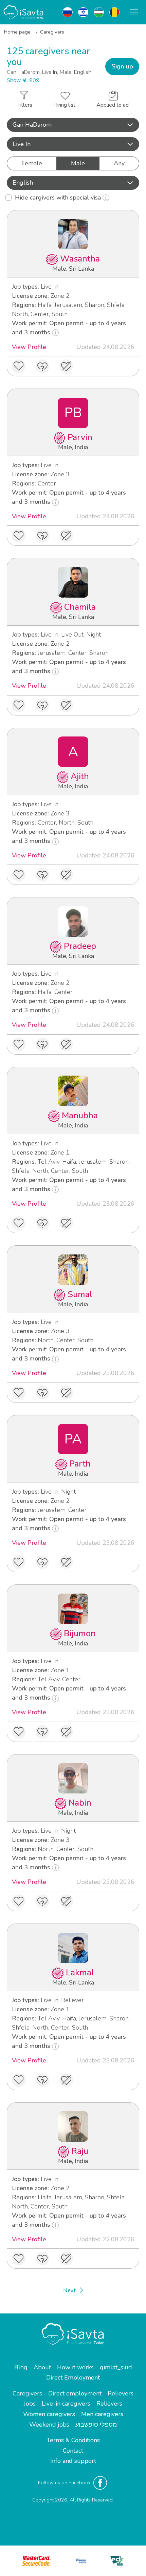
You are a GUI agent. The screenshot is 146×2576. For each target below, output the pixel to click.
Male (78, 163)
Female (32, 163)
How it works (75, 2367)
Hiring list (64, 105)
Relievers (121, 2393)
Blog (21, 2367)
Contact (73, 2451)
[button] (73, 125)
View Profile (29, 347)
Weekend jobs (49, 2425)
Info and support (73, 2461)
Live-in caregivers (66, 2404)
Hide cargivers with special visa (59, 198)
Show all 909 (23, 80)
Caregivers (27, 2393)
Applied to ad (113, 105)
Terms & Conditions (73, 2440)
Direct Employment (73, 2377)
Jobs (30, 2404)
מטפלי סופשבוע (96, 2425)
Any (119, 163)
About (42, 2367)
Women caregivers (49, 2414)
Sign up (122, 66)
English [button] (23, 183)
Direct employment (75, 2393)
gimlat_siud (116, 2367)
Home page (17, 32)
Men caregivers (102, 2414)
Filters (25, 105)
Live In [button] (22, 144)
